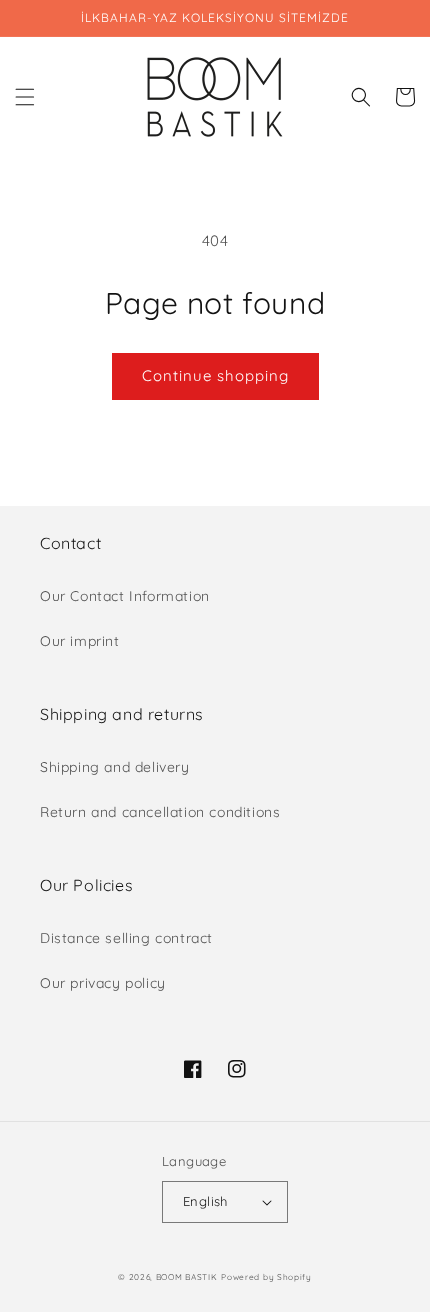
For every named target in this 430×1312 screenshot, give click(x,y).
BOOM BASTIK (187, 1277)
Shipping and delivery (115, 767)
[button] (25, 97)
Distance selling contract (126, 938)
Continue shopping (215, 375)
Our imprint (80, 641)
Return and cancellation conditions (160, 812)
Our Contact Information (125, 596)
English (205, 1201)
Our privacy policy (103, 983)
